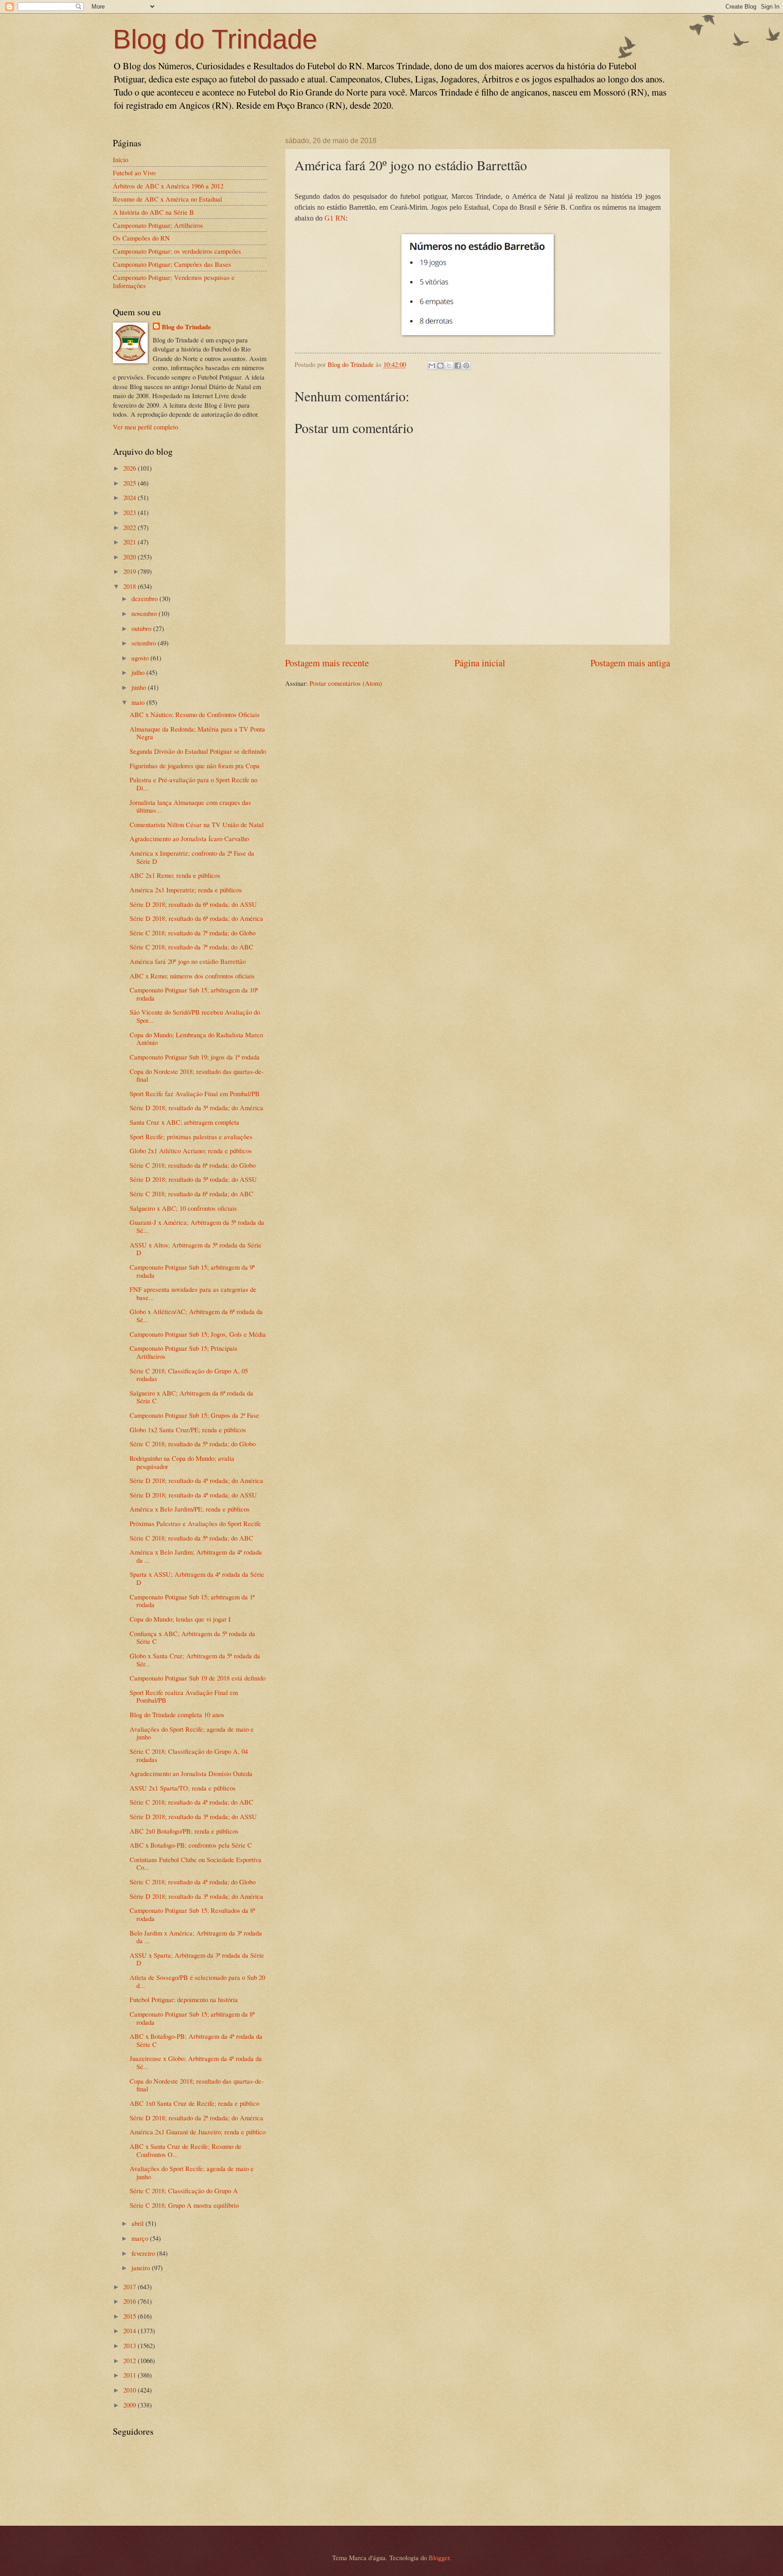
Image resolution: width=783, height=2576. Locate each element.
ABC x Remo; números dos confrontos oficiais (192, 976)
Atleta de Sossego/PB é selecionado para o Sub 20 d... (197, 1981)
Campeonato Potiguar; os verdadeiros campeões (177, 251)
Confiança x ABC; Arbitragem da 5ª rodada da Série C (192, 1637)
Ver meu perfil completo (145, 427)
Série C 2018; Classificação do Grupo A (184, 2191)
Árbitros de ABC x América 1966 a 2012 (168, 186)
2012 (130, 2360)
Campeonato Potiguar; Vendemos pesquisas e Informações (174, 281)
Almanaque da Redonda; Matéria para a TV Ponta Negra (197, 733)
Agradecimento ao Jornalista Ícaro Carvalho (189, 838)
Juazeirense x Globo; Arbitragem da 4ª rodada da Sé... (196, 2062)
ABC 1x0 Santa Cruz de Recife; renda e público (194, 2103)
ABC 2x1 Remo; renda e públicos (175, 875)
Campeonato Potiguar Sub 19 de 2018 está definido (198, 1678)
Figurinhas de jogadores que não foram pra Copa (195, 766)
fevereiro (144, 2253)
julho (139, 672)
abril (138, 2223)
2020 (130, 557)
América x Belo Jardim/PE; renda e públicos (190, 1509)
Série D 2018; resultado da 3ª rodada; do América (196, 1896)
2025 (130, 483)
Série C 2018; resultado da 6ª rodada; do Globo (193, 1165)
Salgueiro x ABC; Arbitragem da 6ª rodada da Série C (191, 1397)
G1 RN (335, 218)
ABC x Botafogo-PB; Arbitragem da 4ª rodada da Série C (196, 2040)
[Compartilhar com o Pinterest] (466, 366)
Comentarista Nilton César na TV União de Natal (197, 824)
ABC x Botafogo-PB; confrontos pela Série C (191, 1845)
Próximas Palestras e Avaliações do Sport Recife (195, 1523)
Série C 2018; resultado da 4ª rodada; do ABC (191, 1802)
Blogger (439, 2557)
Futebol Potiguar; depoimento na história (184, 1999)
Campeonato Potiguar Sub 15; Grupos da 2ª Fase (194, 1415)
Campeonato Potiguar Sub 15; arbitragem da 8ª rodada (192, 2018)
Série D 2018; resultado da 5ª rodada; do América (196, 1107)
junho (140, 687)
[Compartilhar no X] (449, 366)
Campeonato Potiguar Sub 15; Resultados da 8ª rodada (192, 1914)
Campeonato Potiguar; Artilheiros (158, 225)
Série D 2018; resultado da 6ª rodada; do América (196, 918)
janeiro (142, 2268)
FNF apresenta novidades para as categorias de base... (193, 1293)
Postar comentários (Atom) (346, 683)
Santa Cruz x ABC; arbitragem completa (184, 1122)
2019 (130, 571)
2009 (130, 2405)
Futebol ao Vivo (134, 173)
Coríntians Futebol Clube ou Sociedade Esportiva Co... (196, 1863)
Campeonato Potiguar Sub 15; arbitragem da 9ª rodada (192, 1271)
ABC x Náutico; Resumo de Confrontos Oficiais (195, 714)
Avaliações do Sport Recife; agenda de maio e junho (192, 1733)
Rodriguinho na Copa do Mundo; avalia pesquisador (182, 1462)
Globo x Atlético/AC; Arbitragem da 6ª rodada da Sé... (196, 1315)
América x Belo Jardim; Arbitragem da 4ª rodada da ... (196, 1556)
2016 (130, 2301)
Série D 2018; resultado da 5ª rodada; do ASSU (193, 1179)
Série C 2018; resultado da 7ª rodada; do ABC (191, 947)
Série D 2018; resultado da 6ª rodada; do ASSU (193, 904)
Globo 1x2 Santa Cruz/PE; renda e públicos (188, 1430)
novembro (145, 613)
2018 (130, 586)
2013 (130, 2345)
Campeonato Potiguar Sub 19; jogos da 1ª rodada (195, 1057)
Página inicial (480, 663)
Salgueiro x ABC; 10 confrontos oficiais (183, 1208)
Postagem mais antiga (630, 663)
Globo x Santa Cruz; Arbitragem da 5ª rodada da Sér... (195, 1660)
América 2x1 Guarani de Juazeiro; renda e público (198, 2132)
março (141, 2238)
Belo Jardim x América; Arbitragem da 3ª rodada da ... (196, 1937)
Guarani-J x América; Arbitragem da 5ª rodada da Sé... (197, 1226)
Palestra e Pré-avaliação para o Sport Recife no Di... (193, 784)
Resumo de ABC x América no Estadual (167, 199)
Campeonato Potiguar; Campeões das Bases (172, 264)
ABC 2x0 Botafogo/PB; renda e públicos (184, 1831)
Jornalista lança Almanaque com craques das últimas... (190, 806)
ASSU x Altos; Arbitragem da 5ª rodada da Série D (196, 1249)
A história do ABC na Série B (153, 212)
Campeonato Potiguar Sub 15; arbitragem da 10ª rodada (194, 994)
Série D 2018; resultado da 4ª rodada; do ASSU (193, 1495)
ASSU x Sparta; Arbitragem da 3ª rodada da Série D (197, 1959)
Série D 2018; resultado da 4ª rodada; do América (196, 1480)
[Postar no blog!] (440, 366)
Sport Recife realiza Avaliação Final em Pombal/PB (184, 1696)
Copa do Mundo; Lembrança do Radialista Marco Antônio (196, 1039)
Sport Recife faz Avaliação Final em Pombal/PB (195, 1093)
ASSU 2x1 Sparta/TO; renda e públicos (183, 1788)
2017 (130, 2287)
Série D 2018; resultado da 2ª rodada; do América (196, 2118)
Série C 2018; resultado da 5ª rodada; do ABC (191, 1538)
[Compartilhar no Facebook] (458, 366)
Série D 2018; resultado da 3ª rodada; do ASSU (193, 1816)
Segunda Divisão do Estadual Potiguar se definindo (198, 751)
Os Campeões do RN (141, 238)
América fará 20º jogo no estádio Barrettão (188, 961)
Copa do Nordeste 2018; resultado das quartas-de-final (197, 1075)
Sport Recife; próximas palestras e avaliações (191, 1136)
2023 (130, 512)
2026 (130, 468)
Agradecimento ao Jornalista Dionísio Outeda (191, 1773)
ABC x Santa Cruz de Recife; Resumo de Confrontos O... (186, 2150)
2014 (130, 2330)
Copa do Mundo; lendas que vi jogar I (180, 1619)
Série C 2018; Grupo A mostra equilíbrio (184, 2205)
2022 (130, 527)
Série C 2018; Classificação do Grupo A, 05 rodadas (189, 1375)
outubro (142, 628)
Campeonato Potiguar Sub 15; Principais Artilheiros (184, 1352)
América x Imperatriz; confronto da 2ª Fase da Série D (192, 857)
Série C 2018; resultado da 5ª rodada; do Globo (193, 1444)
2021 (130, 542)
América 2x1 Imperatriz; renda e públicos (186, 890)
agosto (141, 658)
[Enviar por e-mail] (432, 366)
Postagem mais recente (327, 663)
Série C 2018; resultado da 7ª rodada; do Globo (193, 933)
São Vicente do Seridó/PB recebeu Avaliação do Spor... (195, 1016)
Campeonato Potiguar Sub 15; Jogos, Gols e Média (198, 1334)
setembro (145, 643)
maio (139, 702)
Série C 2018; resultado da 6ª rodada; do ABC (191, 1194)
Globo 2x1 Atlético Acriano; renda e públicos (191, 1151)
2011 (130, 2375)
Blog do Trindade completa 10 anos (177, 1714)
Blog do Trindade (215, 39)
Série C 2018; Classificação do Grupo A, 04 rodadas (189, 1755)
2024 (130, 497)
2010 (130, 2390)
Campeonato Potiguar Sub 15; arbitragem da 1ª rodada (192, 1601)
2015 (130, 2316)
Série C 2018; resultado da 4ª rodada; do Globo (193, 1882)
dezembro (145, 598)
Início (121, 159)
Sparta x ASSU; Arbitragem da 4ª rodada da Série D (197, 1578)
